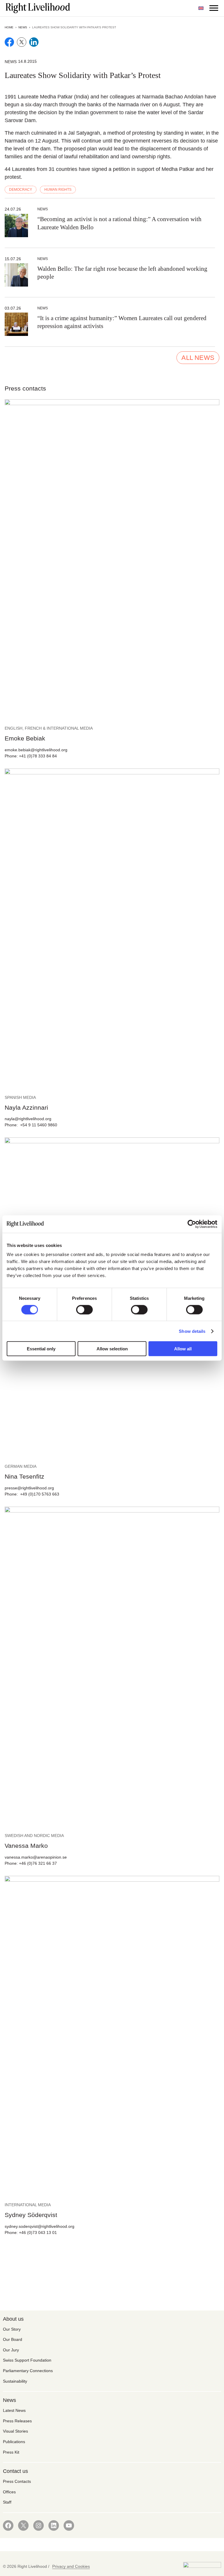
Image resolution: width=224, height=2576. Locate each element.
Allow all (183, 1349)
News (23, 27)
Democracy (21, 190)
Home (9, 27)
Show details (192, 1331)
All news (198, 358)
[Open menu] (214, 8)
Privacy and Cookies (71, 2566)
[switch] (84, 1309)
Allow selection (112, 1349)
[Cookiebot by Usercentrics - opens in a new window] (192, 1224)
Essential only (41, 1349)
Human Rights (58, 190)
